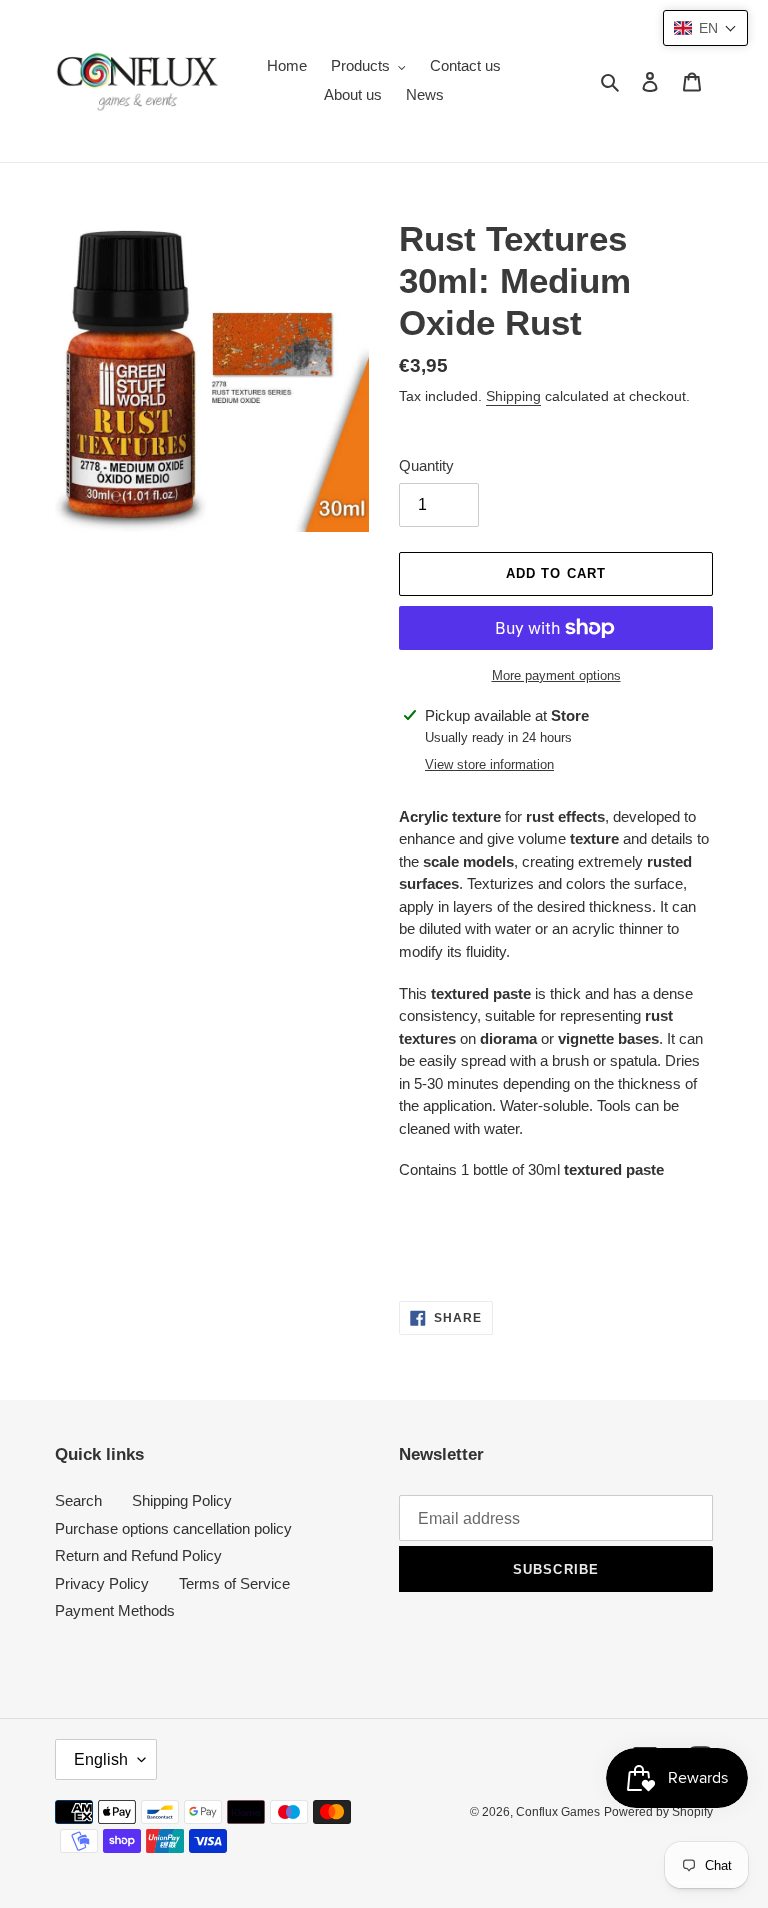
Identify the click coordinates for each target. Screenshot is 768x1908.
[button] (705, 28)
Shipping (513, 396)
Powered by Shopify (658, 1812)
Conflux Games (558, 1812)
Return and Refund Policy (138, 1555)
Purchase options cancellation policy (173, 1528)
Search (78, 1500)
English (101, 1759)
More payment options (556, 675)
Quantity (426, 465)
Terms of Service (234, 1583)
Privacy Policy (102, 1583)
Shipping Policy (182, 1500)
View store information (489, 764)
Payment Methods (115, 1610)
